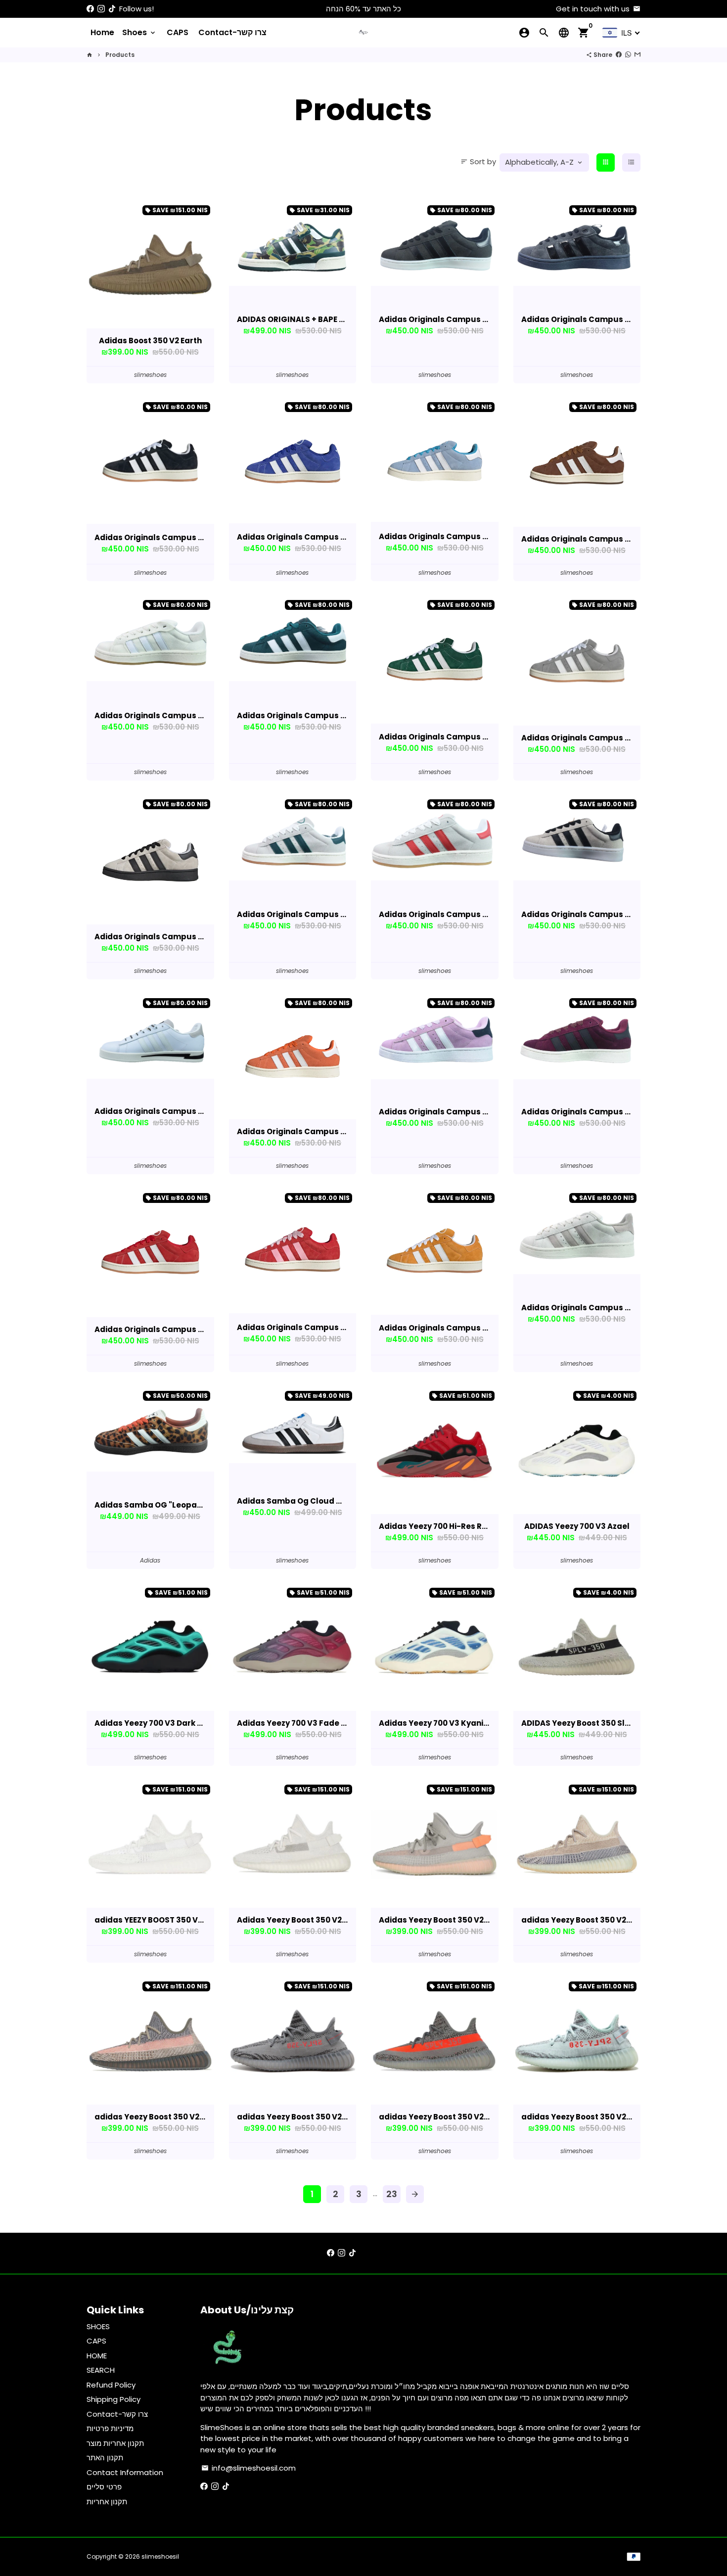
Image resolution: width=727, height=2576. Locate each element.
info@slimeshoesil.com (249, 2468)
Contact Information (125, 2472)
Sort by (478, 161)
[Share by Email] (637, 55)
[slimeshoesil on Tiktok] (112, 9)
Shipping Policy (114, 2399)
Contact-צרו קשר (232, 32)
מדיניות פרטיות (110, 2428)
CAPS (178, 32)
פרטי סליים (104, 2487)
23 (392, 2194)
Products (120, 55)
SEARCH (101, 2370)
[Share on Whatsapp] (628, 55)
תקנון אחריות (107, 2502)
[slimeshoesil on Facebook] (90, 9)
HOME (97, 2356)
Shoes (139, 32)
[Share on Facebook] (619, 55)
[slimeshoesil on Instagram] (101, 9)
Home (102, 32)
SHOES (98, 2326)
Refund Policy (111, 2385)
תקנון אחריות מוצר (115, 2443)
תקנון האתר (105, 2458)
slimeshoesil (160, 2556)
